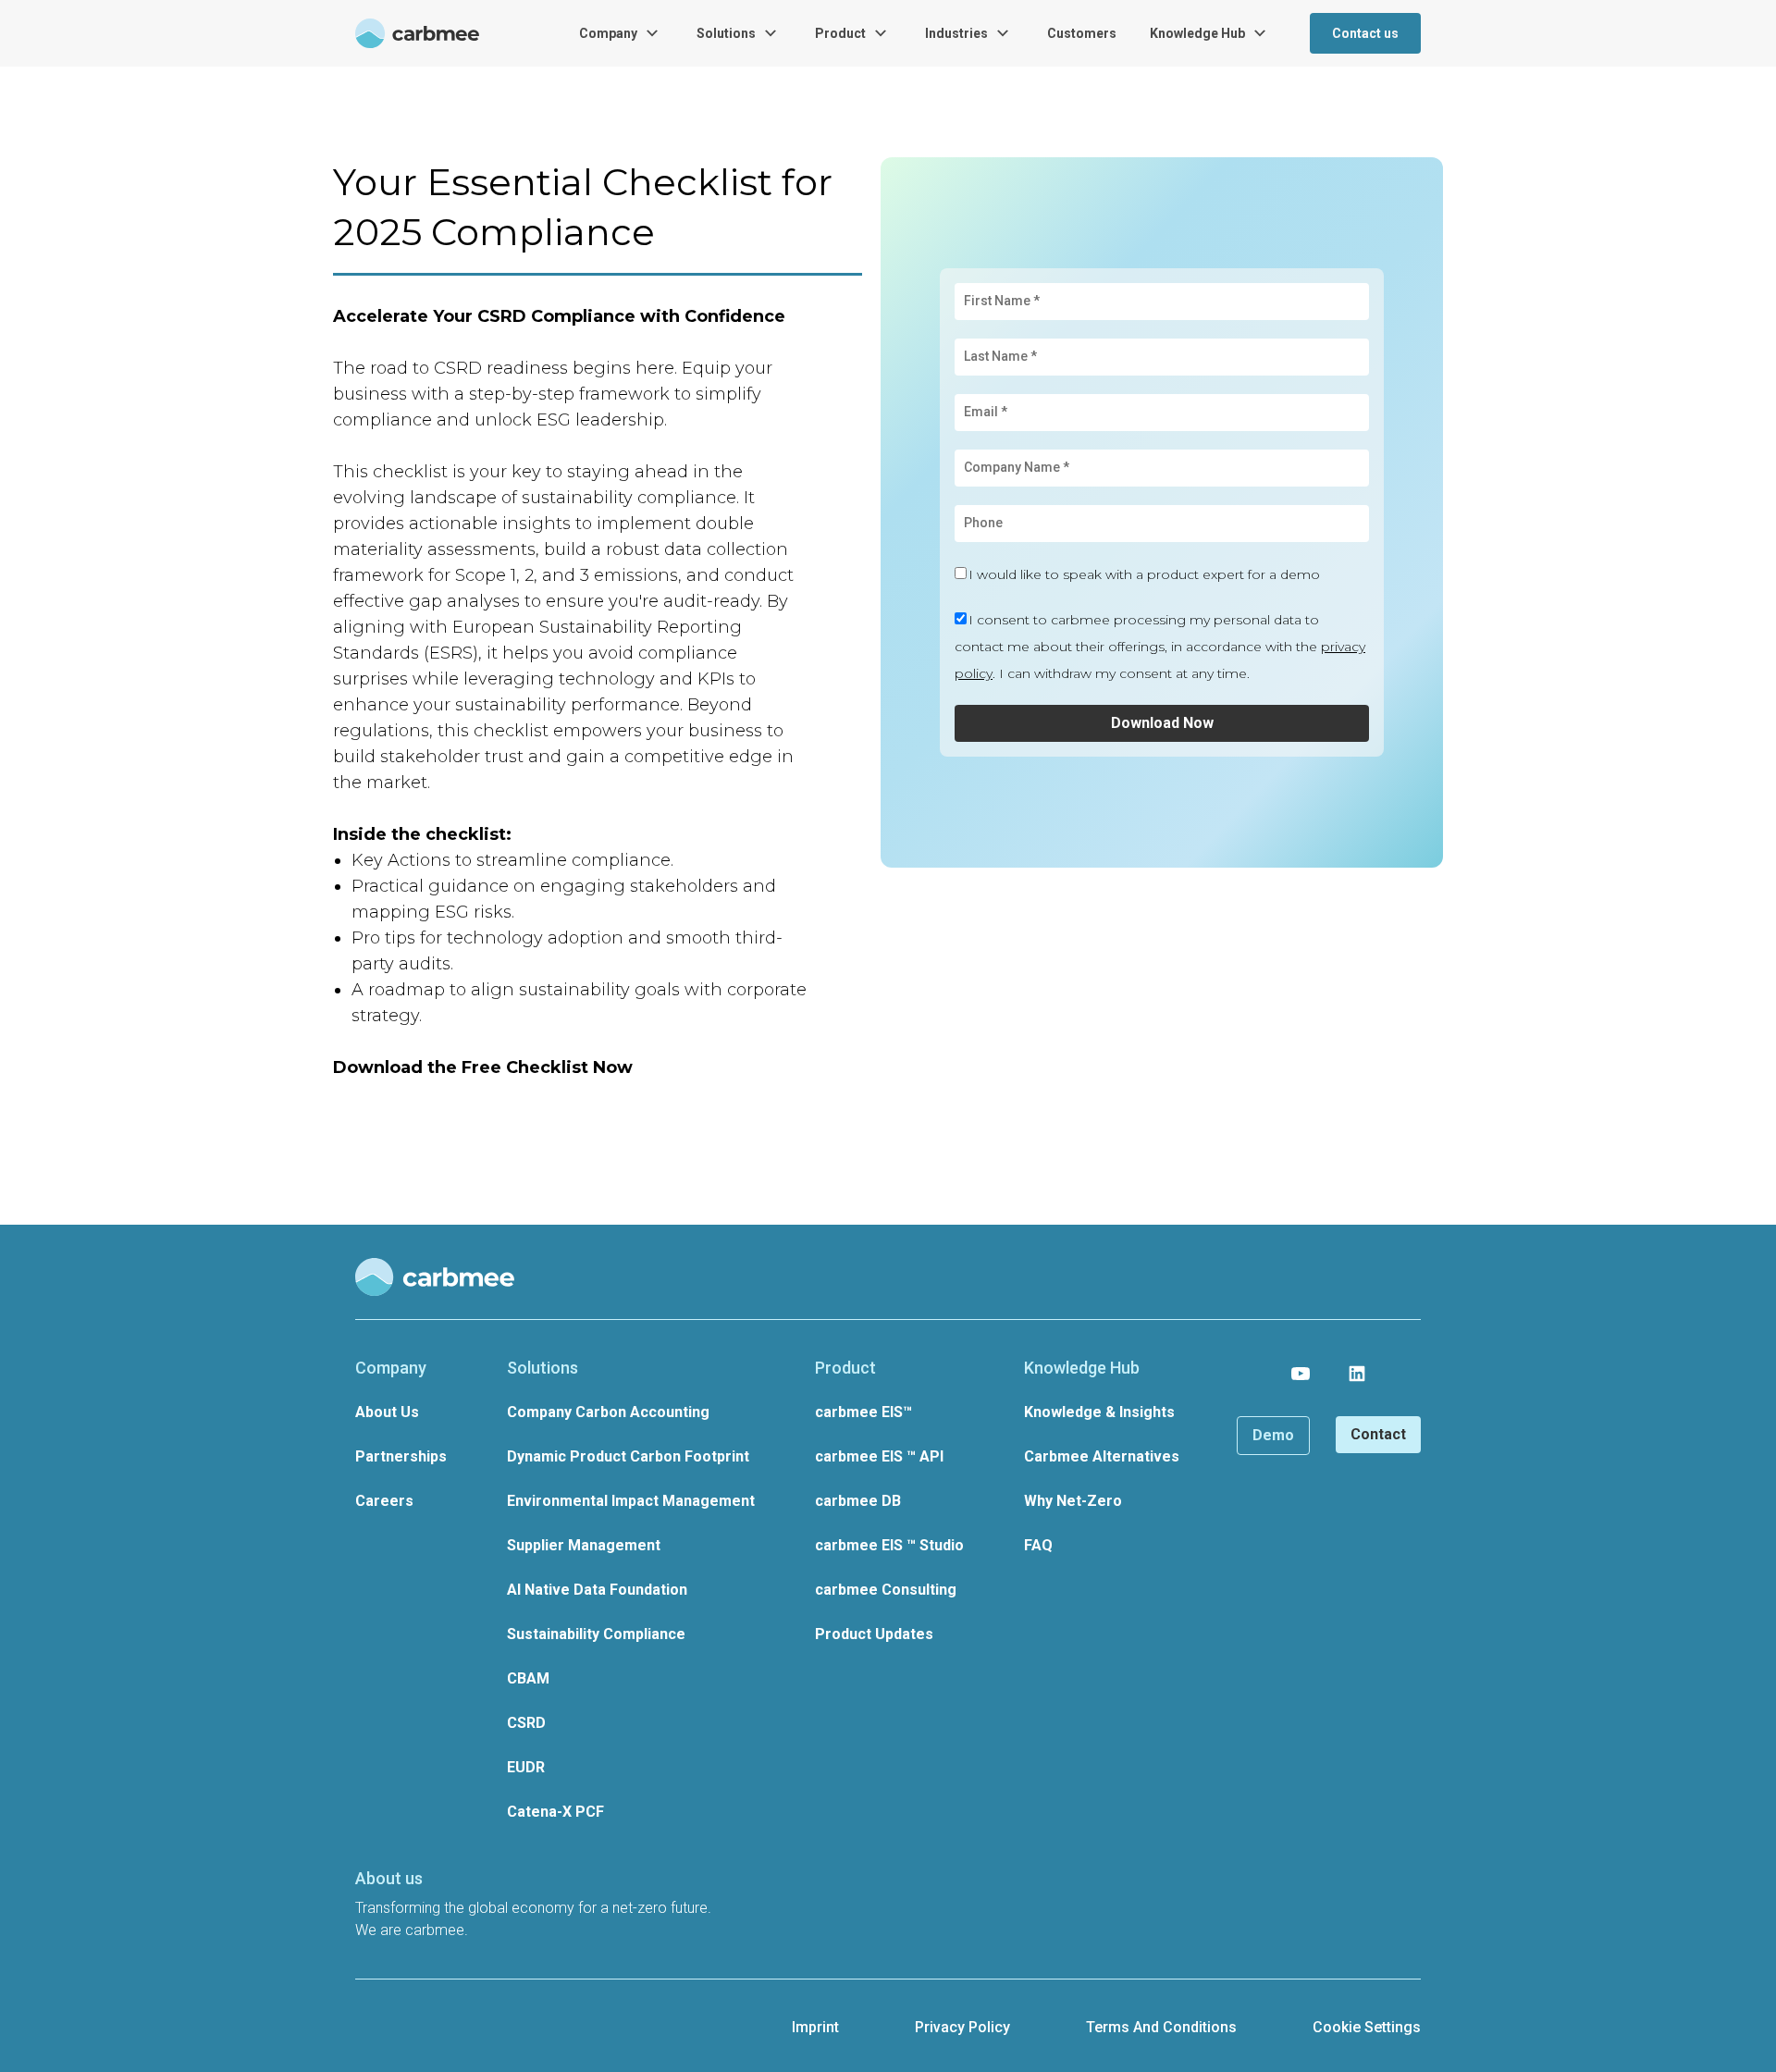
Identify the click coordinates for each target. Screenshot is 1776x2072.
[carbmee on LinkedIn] (1357, 1374)
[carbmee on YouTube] (1301, 1374)
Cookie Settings (1367, 2027)
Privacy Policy (962, 2027)
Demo (1273, 1435)
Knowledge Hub (1197, 33)
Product (840, 33)
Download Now (1162, 723)
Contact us (1365, 33)
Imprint (815, 2027)
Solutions (726, 33)
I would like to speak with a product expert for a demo (1144, 574)
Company (608, 33)
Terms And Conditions (1161, 2027)
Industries (956, 33)
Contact (1378, 1434)
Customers (1082, 33)
